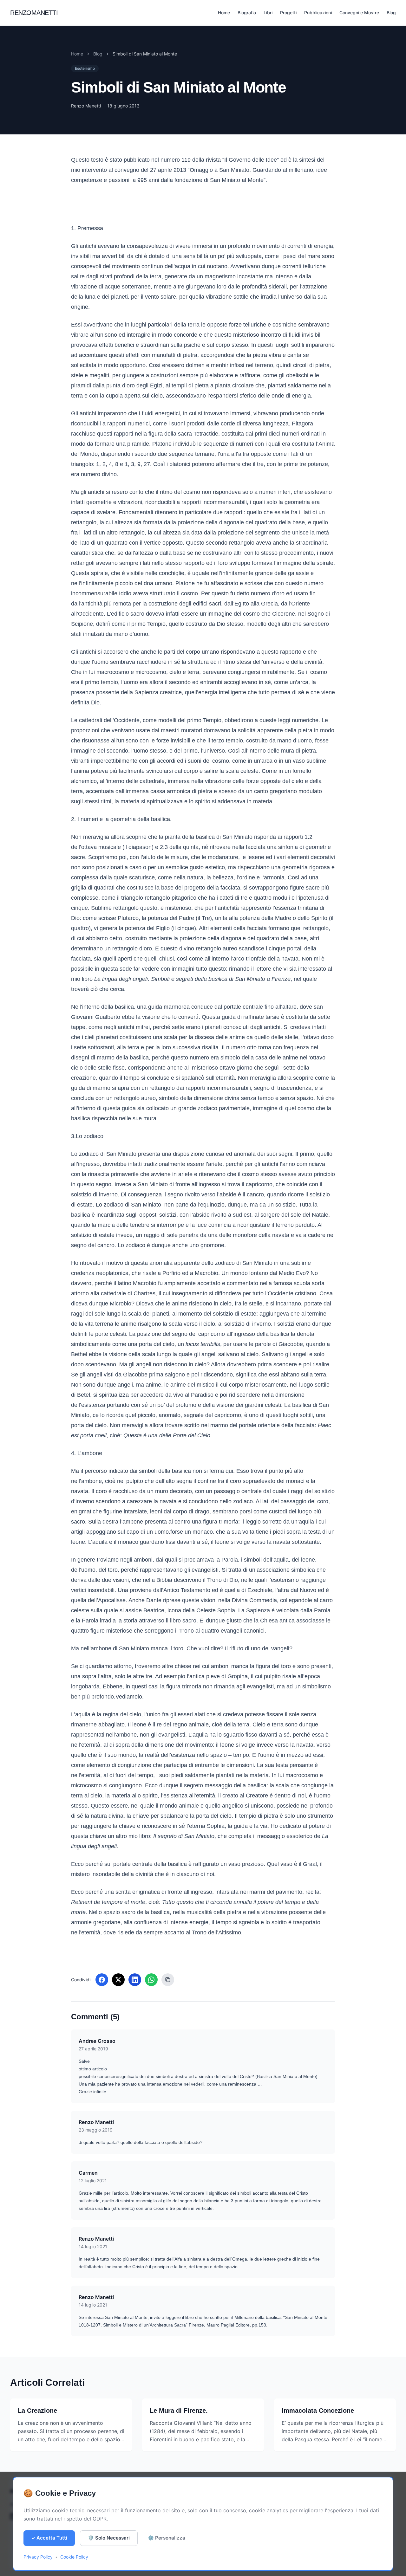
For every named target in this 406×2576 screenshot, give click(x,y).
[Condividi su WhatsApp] (151, 1980)
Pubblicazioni (318, 13)
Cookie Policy (74, 2557)
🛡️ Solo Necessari (109, 2538)
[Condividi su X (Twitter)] (118, 1980)
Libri (268, 13)
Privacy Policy (38, 2557)
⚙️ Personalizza (167, 2538)
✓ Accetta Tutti (49, 2538)
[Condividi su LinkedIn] (135, 1980)
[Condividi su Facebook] (102, 1980)
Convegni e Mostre (359, 13)
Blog (391, 13)
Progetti (288, 13)
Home (224, 13)
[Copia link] (168, 1980)
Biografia (247, 13)
